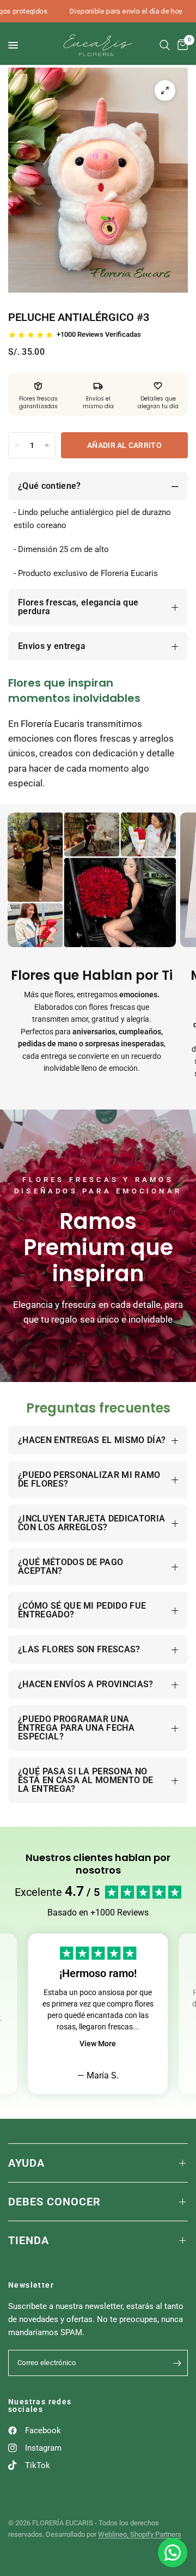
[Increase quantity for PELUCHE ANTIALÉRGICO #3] (47, 445)
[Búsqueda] (165, 45)
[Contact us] (173, 2553)
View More (98, 2044)
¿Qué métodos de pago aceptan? (71, 1566)
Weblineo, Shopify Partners (140, 2534)
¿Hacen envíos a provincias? (86, 1684)
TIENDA (29, 2240)
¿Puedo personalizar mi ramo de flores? (89, 1479)
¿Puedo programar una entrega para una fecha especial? (76, 1728)
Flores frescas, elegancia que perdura (78, 607)
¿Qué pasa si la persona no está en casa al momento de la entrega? (85, 1780)
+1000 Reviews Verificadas (99, 334)
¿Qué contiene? (49, 486)
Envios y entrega (52, 646)
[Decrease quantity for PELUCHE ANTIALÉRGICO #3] (17, 445)
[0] (181, 45)
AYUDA (26, 2163)
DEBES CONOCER (54, 2202)
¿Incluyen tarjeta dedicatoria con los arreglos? (91, 1523)
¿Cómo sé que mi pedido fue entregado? (82, 1610)
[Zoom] (165, 90)
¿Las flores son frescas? (79, 1649)
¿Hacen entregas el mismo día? (92, 1440)
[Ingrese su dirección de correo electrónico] (177, 2363)
